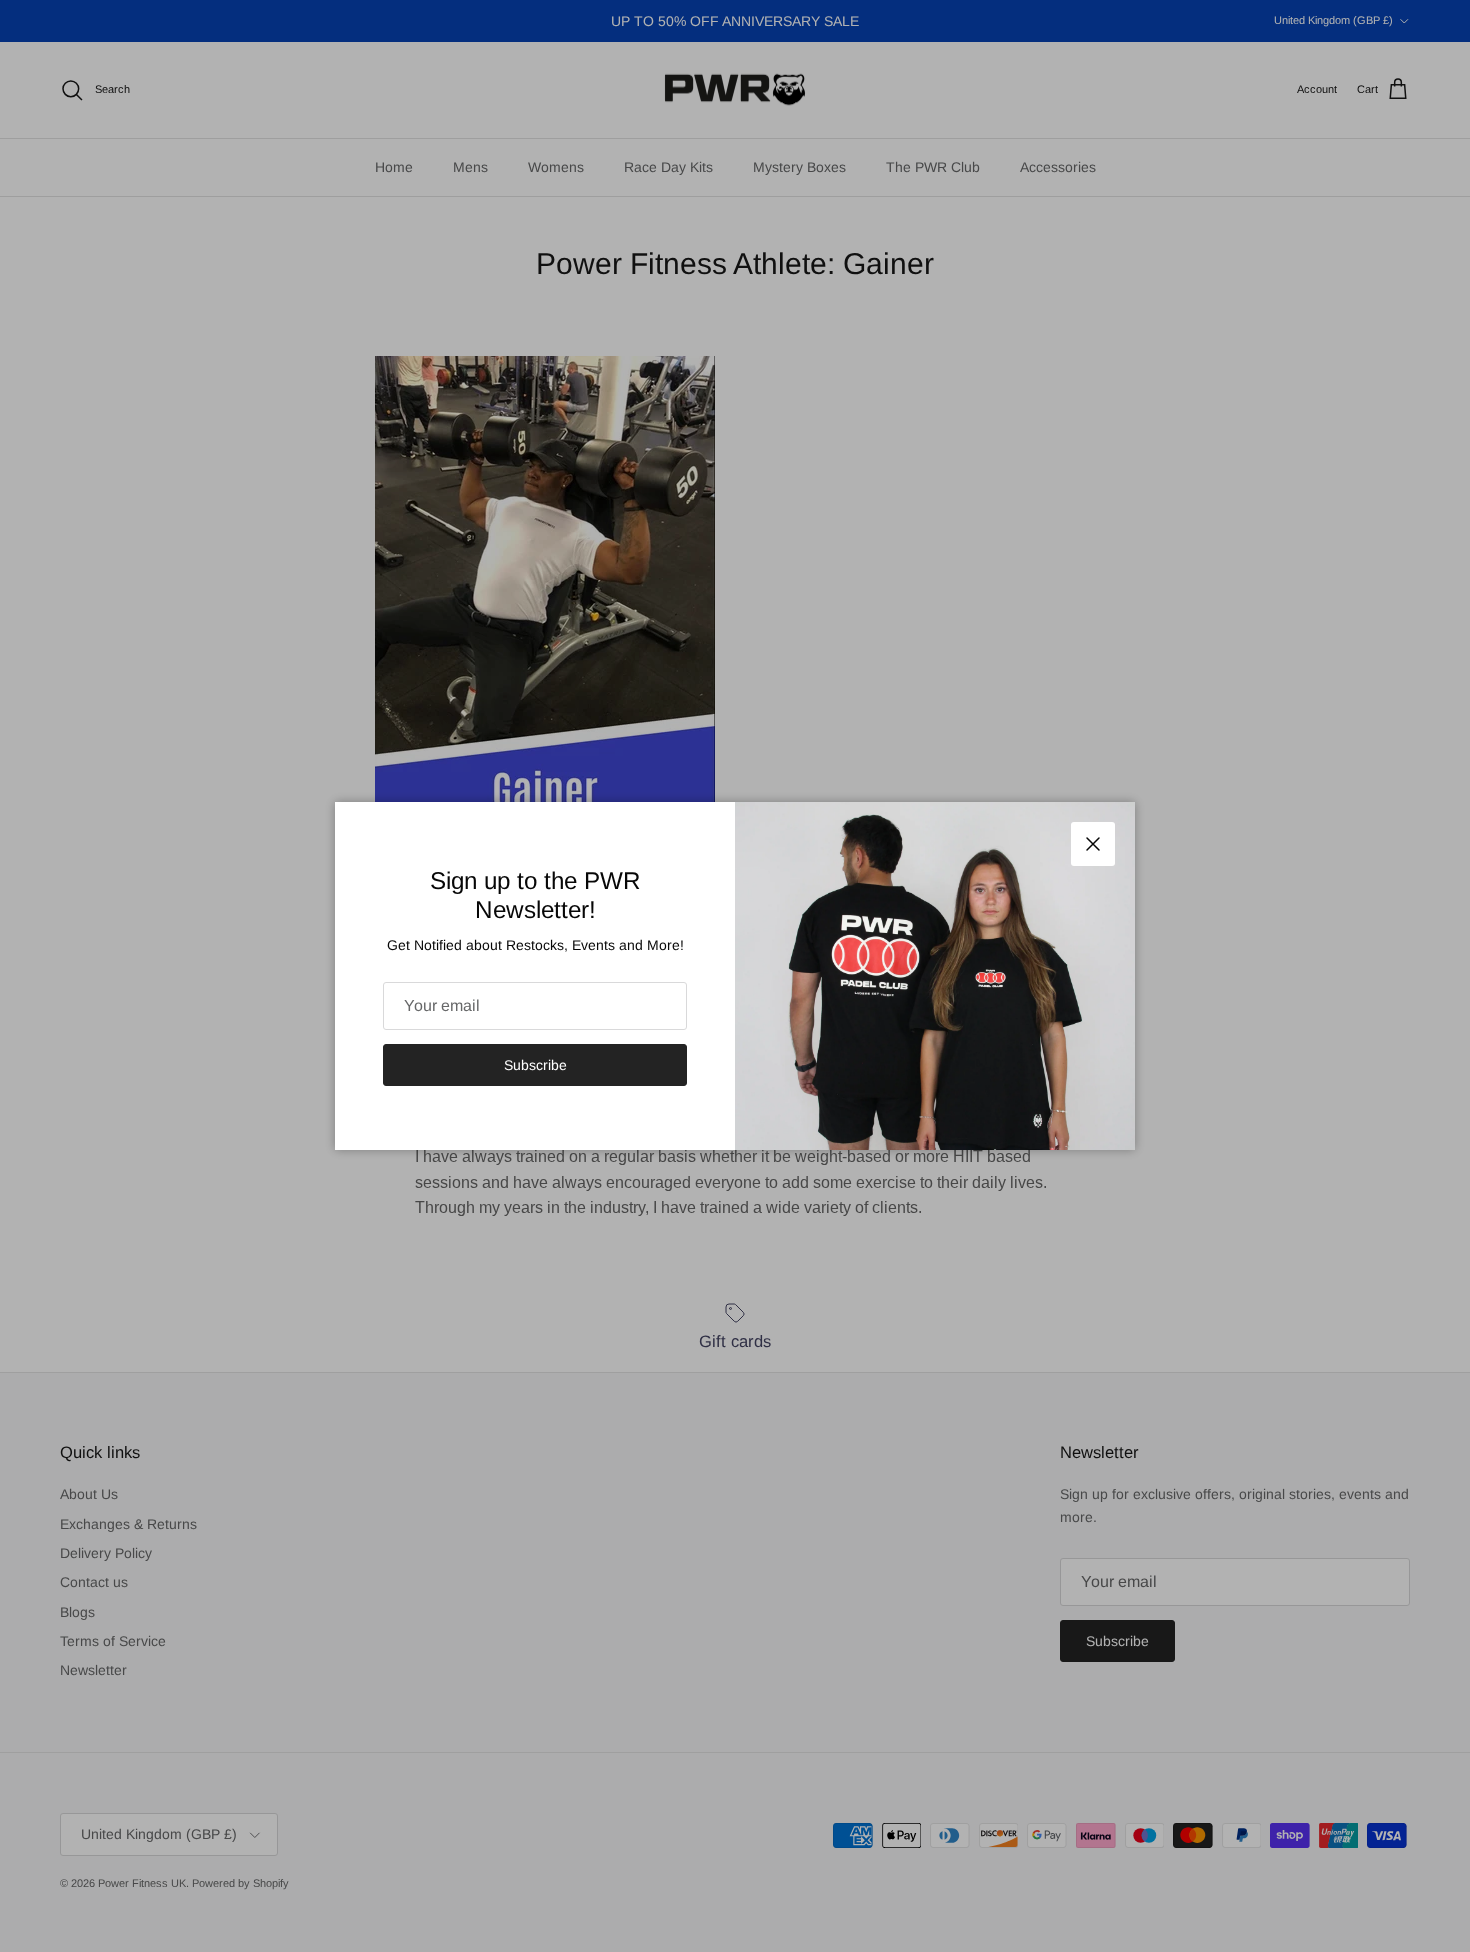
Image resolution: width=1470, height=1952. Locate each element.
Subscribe (535, 1065)
